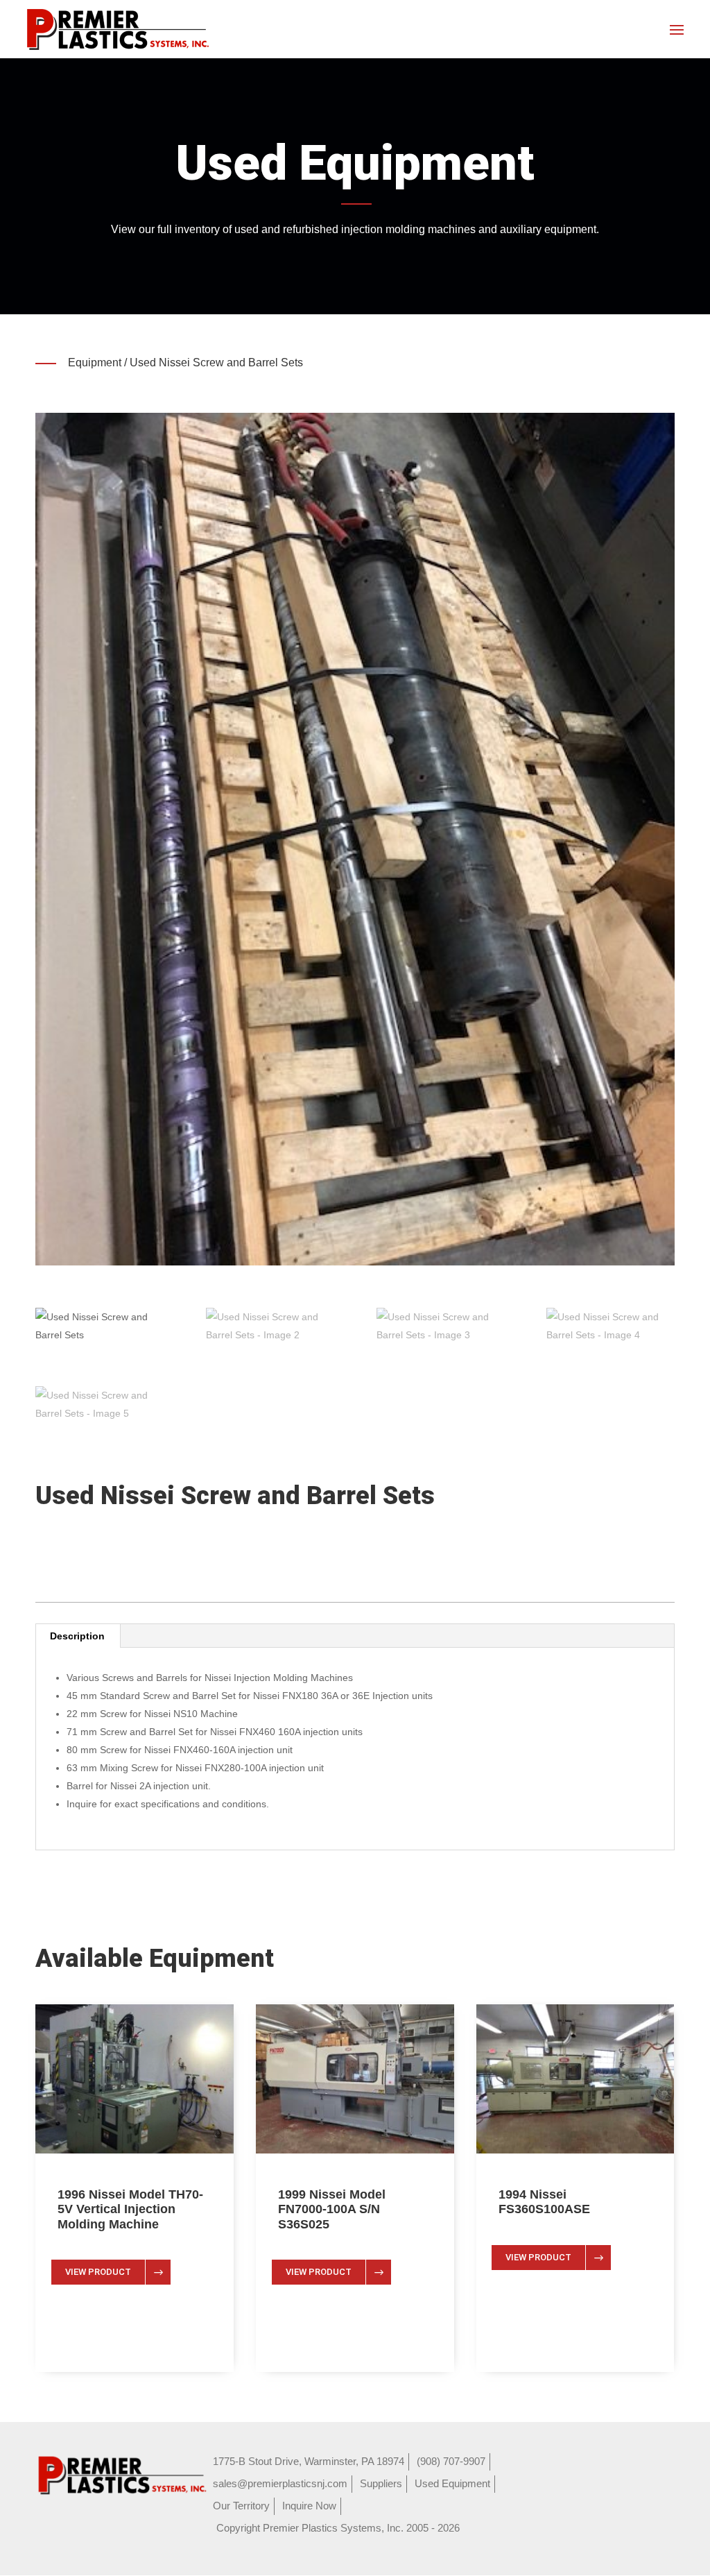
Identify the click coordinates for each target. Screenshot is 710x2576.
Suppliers (381, 2483)
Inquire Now (309, 2506)
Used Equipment (452, 2483)
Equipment (95, 362)
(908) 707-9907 (451, 2461)
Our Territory (241, 2506)
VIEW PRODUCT (98, 2272)
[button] (355, 839)
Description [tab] (77, 1636)
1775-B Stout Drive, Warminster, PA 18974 (309, 2461)
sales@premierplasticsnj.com (280, 2483)
